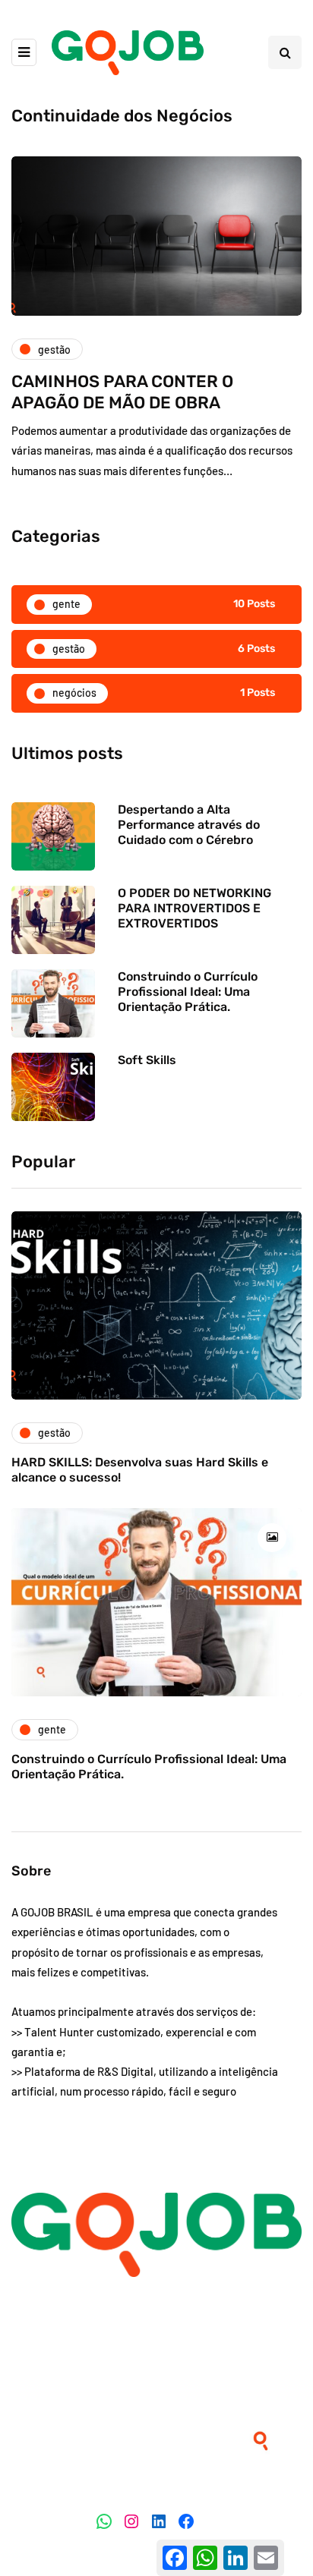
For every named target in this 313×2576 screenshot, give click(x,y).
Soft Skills (147, 1060)
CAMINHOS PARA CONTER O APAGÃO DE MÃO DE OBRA (122, 392)
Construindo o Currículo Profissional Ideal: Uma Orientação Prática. (188, 992)
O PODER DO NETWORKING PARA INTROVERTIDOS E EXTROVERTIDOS (194, 908)
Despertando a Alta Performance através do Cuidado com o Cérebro (189, 825)
